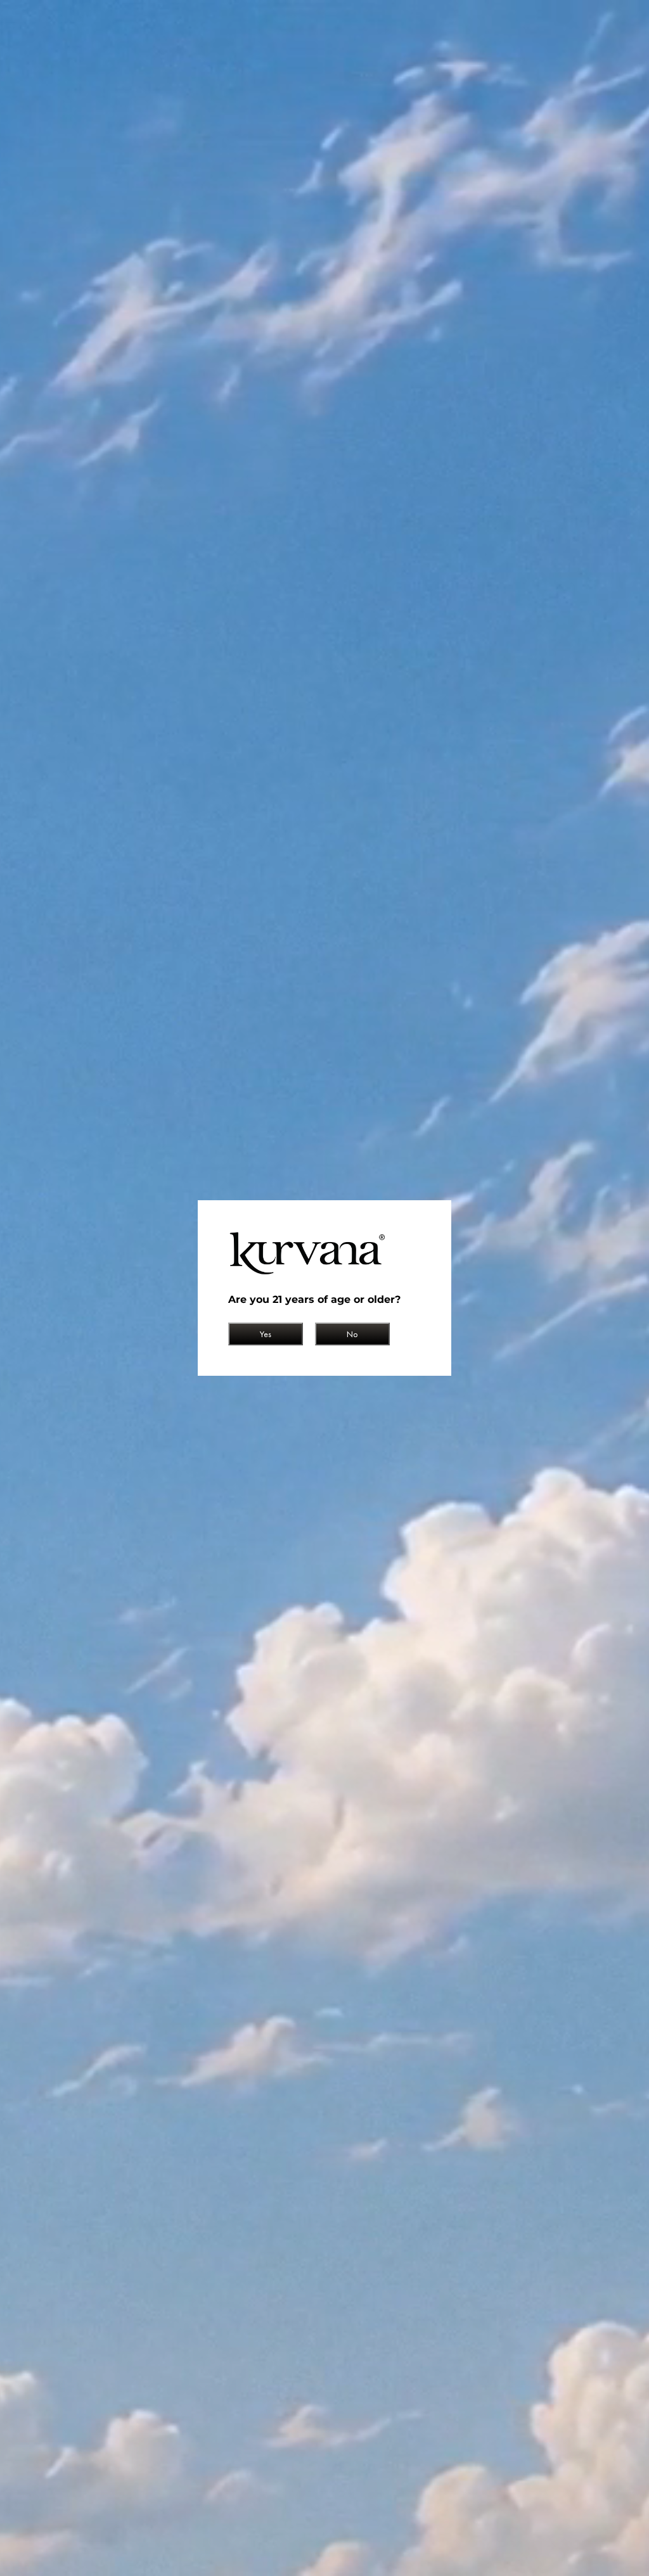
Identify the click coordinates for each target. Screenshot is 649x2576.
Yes (266, 1334)
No (352, 1334)
